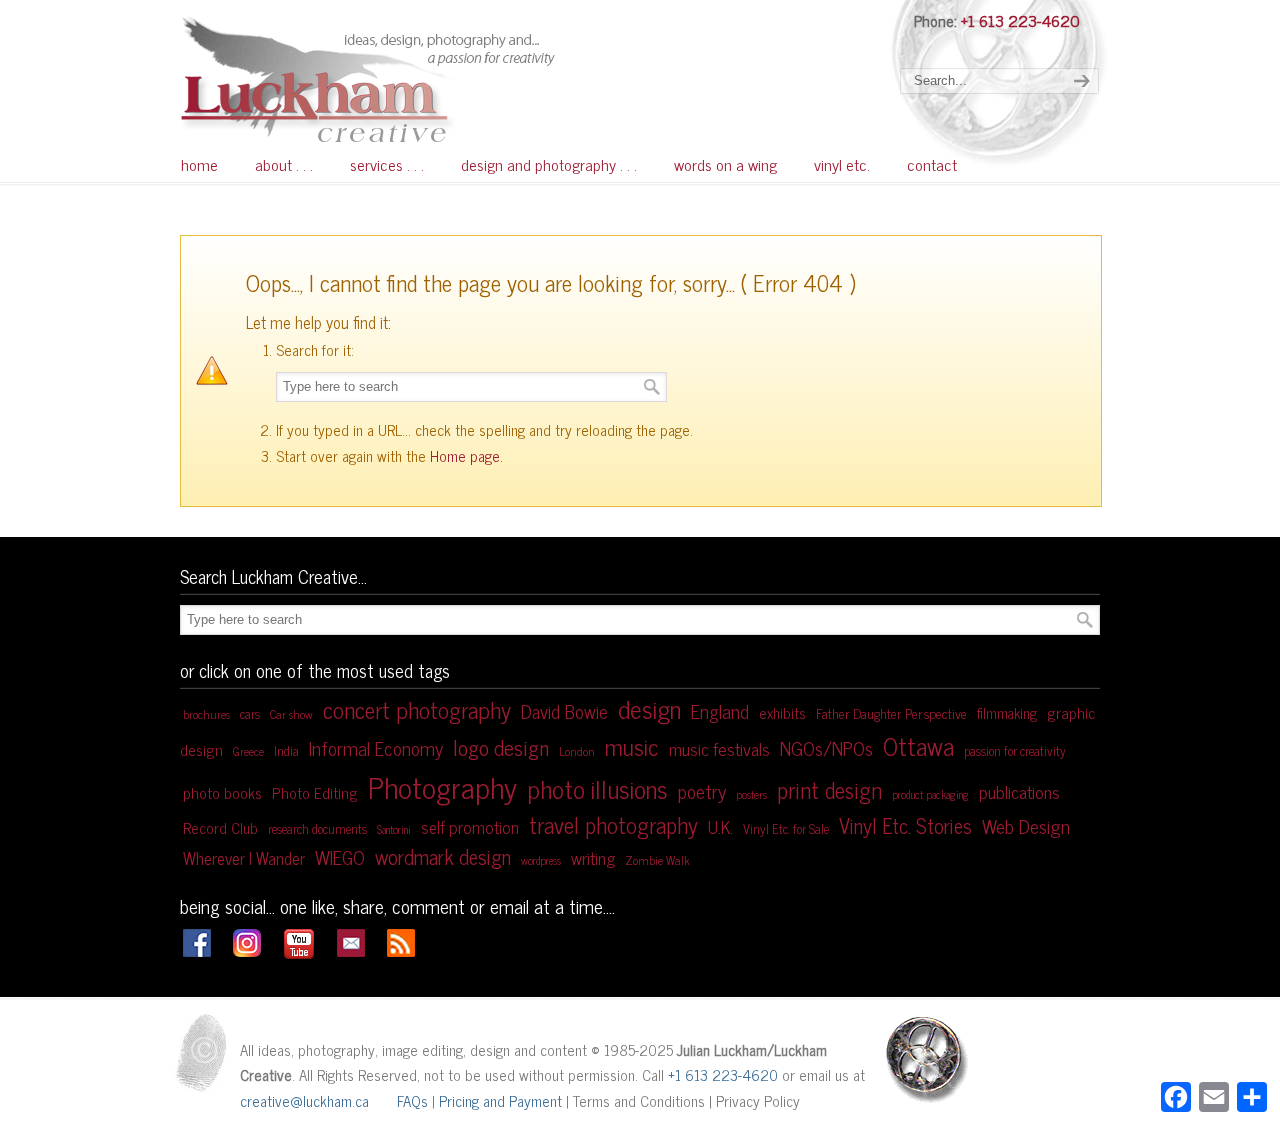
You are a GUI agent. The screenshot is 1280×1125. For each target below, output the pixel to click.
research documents (317, 828)
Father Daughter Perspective (891, 713)
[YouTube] (299, 954)
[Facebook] (197, 950)
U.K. (720, 826)
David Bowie (564, 711)
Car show (291, 714)
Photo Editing (315, 792)
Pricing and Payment (500, 1100)
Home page (465, 455)
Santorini (394, 829)
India (286, 750)
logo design (501, 746)
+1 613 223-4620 (1020, 20)
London (577, 751)
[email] (351, 950)
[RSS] (401, 950)
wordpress (541, 860)
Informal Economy (376, 748)
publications (1019, 791)
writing (593, 857)
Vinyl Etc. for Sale (786, 828)
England (720, 711)
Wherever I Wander (244, 857)
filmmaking (1007, 713)
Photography (442, 786)
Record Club (220, 827)
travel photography (613, 824)
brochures (206, 714)
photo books (222, 792)
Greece (248, 751)
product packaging (930, 794)
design (649, 708)
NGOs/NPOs (826, 747)
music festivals (719, 748)
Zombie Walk (657, 860)
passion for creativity (1015, 750)
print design (829, 789)
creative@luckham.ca (304, 1100)
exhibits (782, 712)
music (632, 746)
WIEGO (340, 856)
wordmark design (443, 856)
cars (250, 713)
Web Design (1026, 825)
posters (751, 794)
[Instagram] (247, 950)
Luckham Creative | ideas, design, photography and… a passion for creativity (419, 77)
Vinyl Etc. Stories (905, 825)
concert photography (417, 709)
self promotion (470, 826)
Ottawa (918, 745)
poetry (702, 790)
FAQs (412, 1100)
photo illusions (597, 788)
